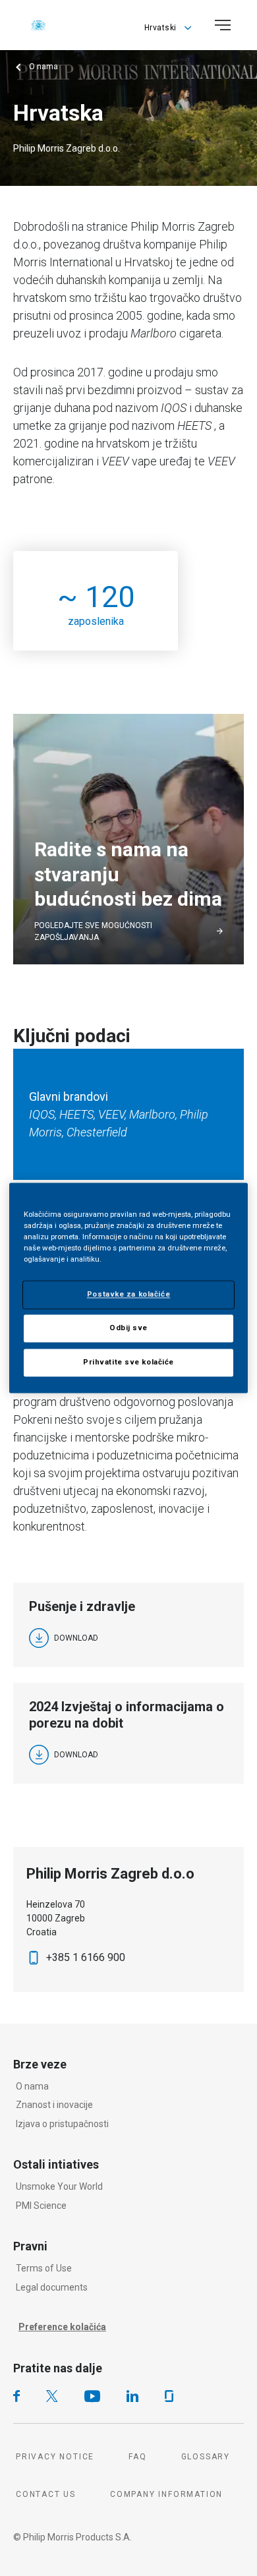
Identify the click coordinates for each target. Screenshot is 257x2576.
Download (76, 1638)
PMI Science (41, 2206)
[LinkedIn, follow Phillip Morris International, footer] (132, 2396)
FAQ (137, 2457)
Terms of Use (44, 2268)
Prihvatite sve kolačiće (128, 1362)
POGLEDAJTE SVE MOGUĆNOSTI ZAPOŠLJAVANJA (93, 931)
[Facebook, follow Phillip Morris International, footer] (16, 2396)
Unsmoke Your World (59, 2186)
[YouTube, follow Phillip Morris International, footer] (92, 2396)
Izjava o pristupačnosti (62, 2124)
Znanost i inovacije (54, 2105)
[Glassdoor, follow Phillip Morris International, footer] (169, 2396)
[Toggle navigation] (223, 25)
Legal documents (52, 2287)
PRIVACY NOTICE (55, 2457)
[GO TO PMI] (38, 25)
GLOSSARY (206, 2457)
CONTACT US (46, 2494)
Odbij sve (128, 1328)
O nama (32, 2086)
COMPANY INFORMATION (166, 2494)
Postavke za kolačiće (128, 1295)
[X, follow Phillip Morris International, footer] (52, 2396)
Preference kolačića (62, 2327)
